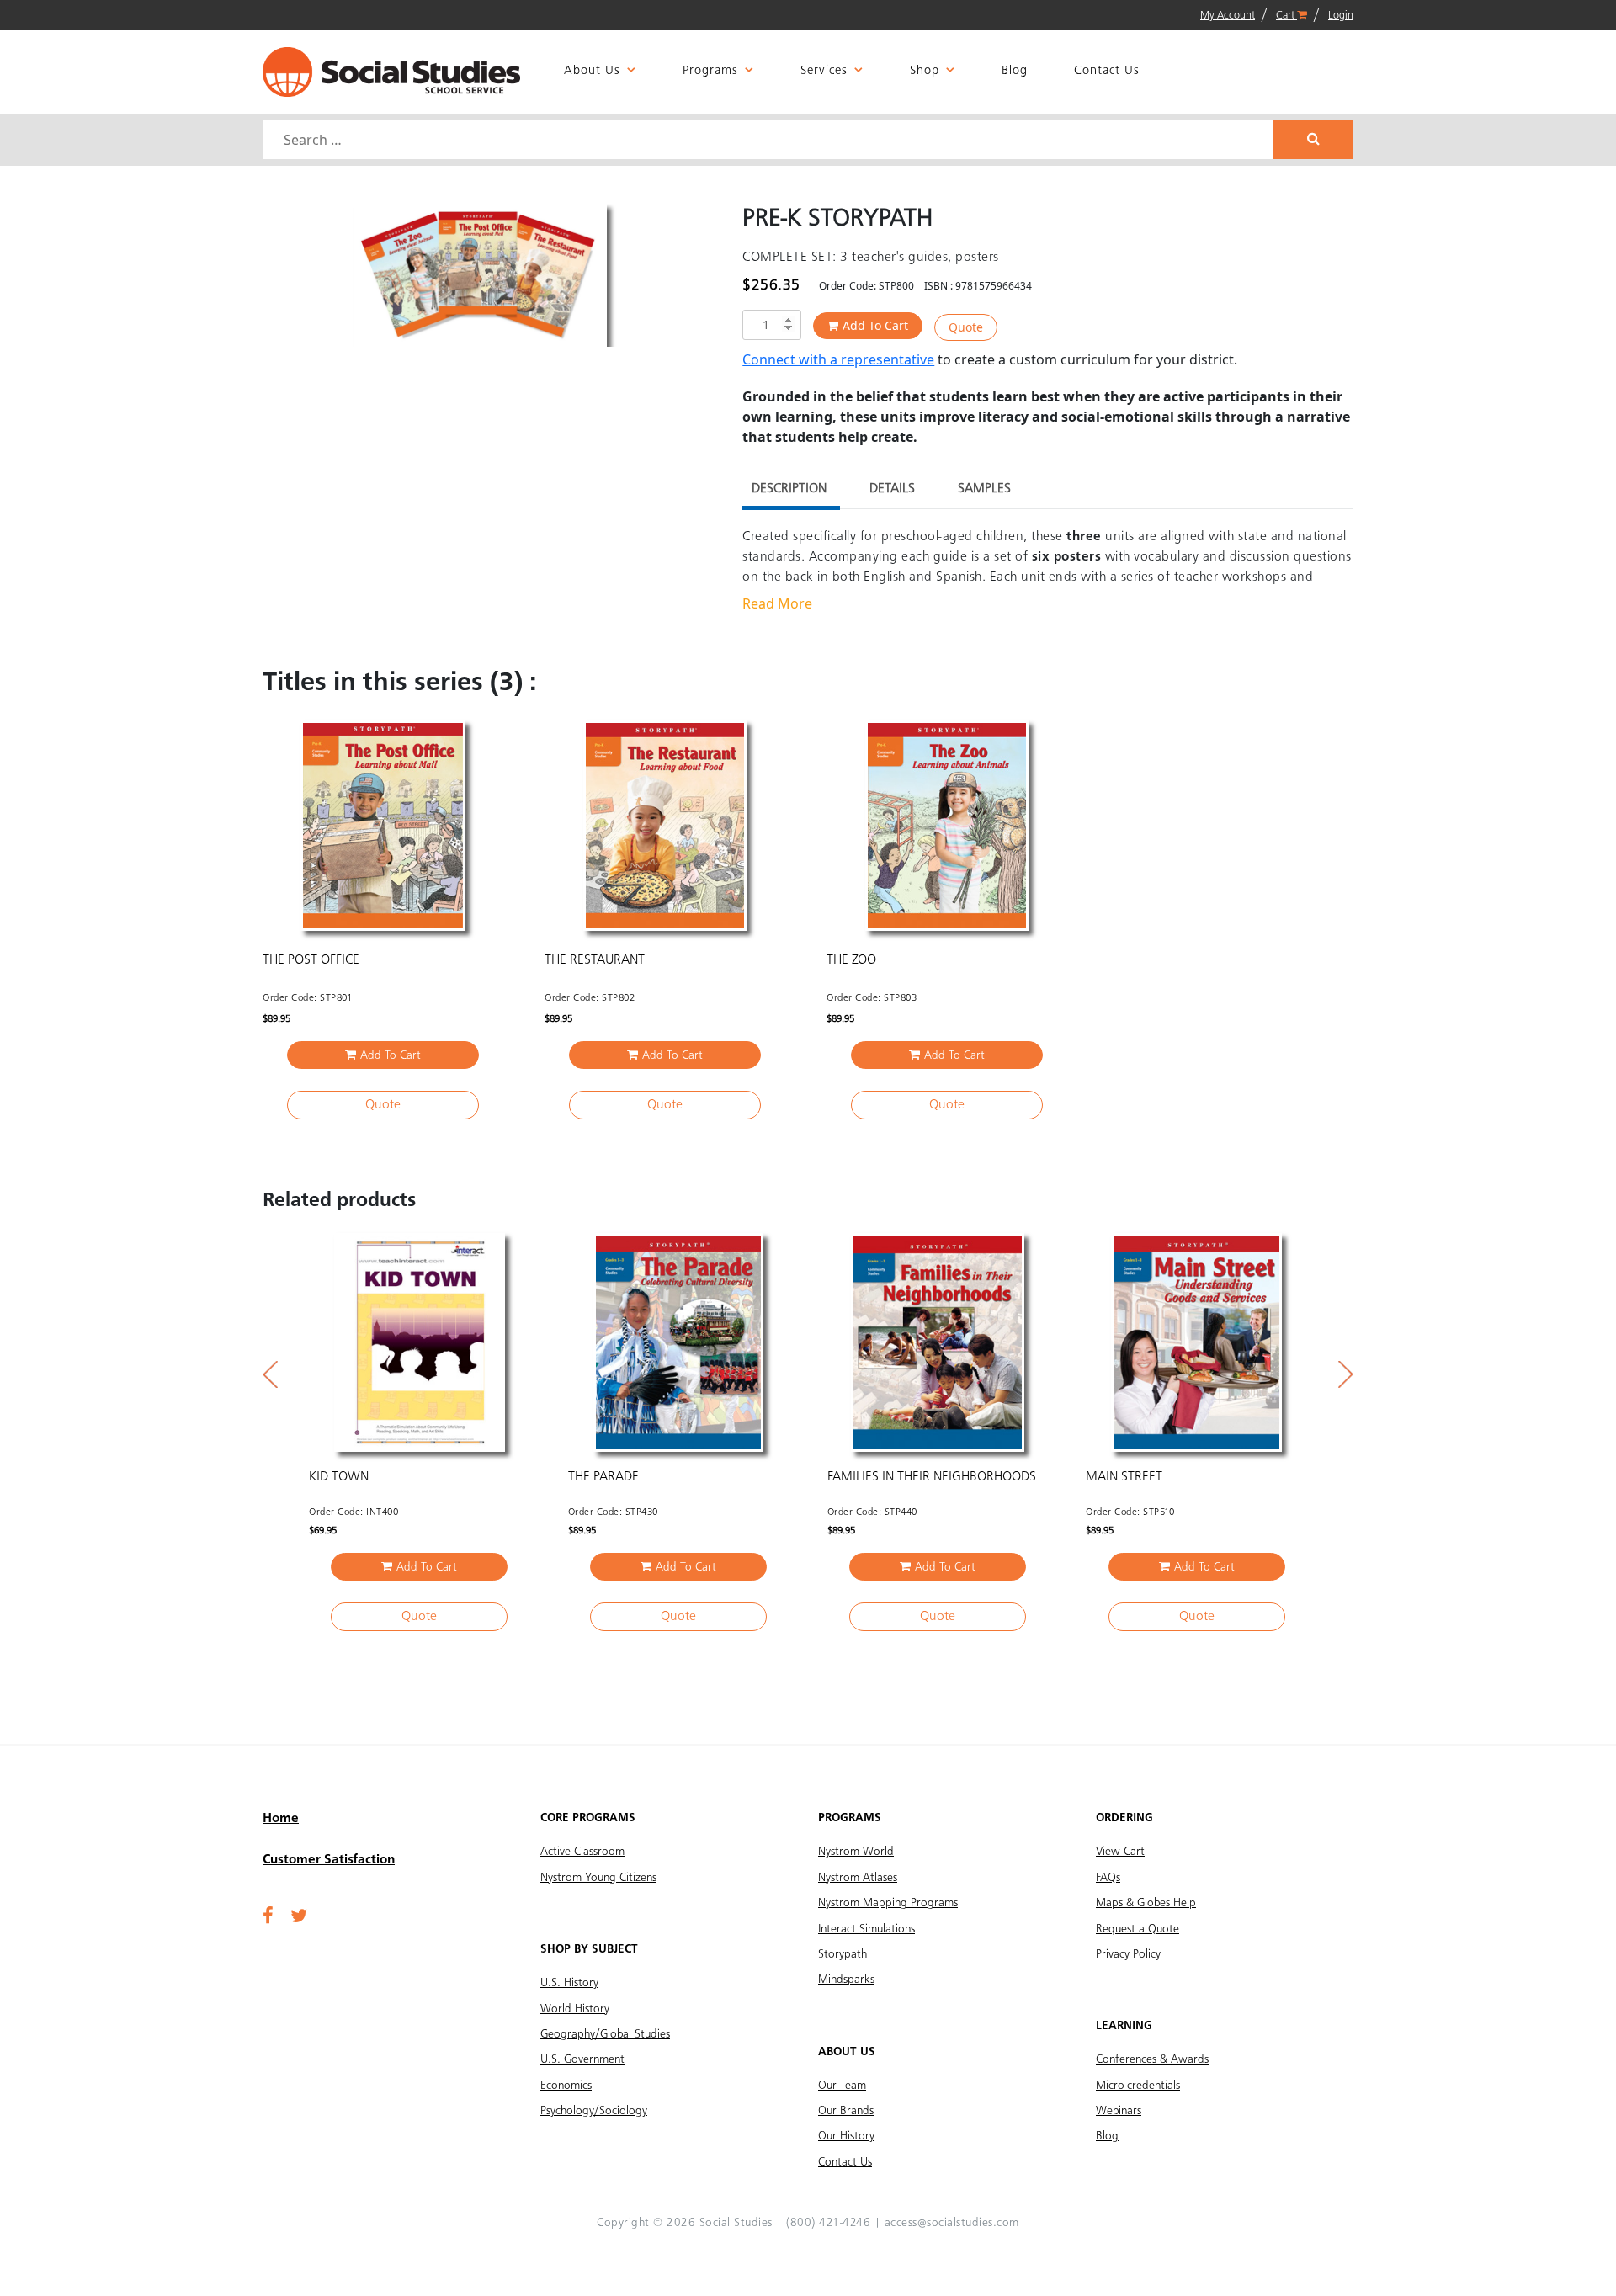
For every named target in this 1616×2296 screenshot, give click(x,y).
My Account (1228, 16)
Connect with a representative (838, 359)
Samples (984, 489)
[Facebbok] (268, 1917)
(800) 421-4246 (828, 2223)
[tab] (789, 491)
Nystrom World (856, 1852)
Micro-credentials (1138, 2086)
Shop (925, 71)
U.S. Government (582, 2059)
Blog (1015, 71)
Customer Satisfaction (329, 1860)
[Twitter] (299, 1917)
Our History (846, 2136)
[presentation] (270, 1374)
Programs (710, 71)
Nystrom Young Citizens (598, 1878)
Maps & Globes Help (1146, 1903)
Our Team (842, 2086)
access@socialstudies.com (952, 2223)
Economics (566, 2086)
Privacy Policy (1128, 1954)
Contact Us (1107, 71)
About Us (592, 71)
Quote (966, 327)
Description (789, 489)
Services (824, 71)
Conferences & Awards (1152, 2059)
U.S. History (569, 1983)
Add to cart (875, 325)
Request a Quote (1138, 1929)
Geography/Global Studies (605, 2034)
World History (575, 2009)
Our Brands (846, 2111)
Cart (1286, 16)
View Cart (1120, 1852)
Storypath (843, 1954)
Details (892, 489)
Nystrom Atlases (858, 1878)
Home (281, 1819)
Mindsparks (846, 1980)
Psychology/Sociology (594, 2111)
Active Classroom (582, 1852)
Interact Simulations (866, 1929)
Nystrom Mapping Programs (888, 1903)
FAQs (1108, 1878)
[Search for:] (770, 140)
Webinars (1119, 2111)
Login (1341, 16)
